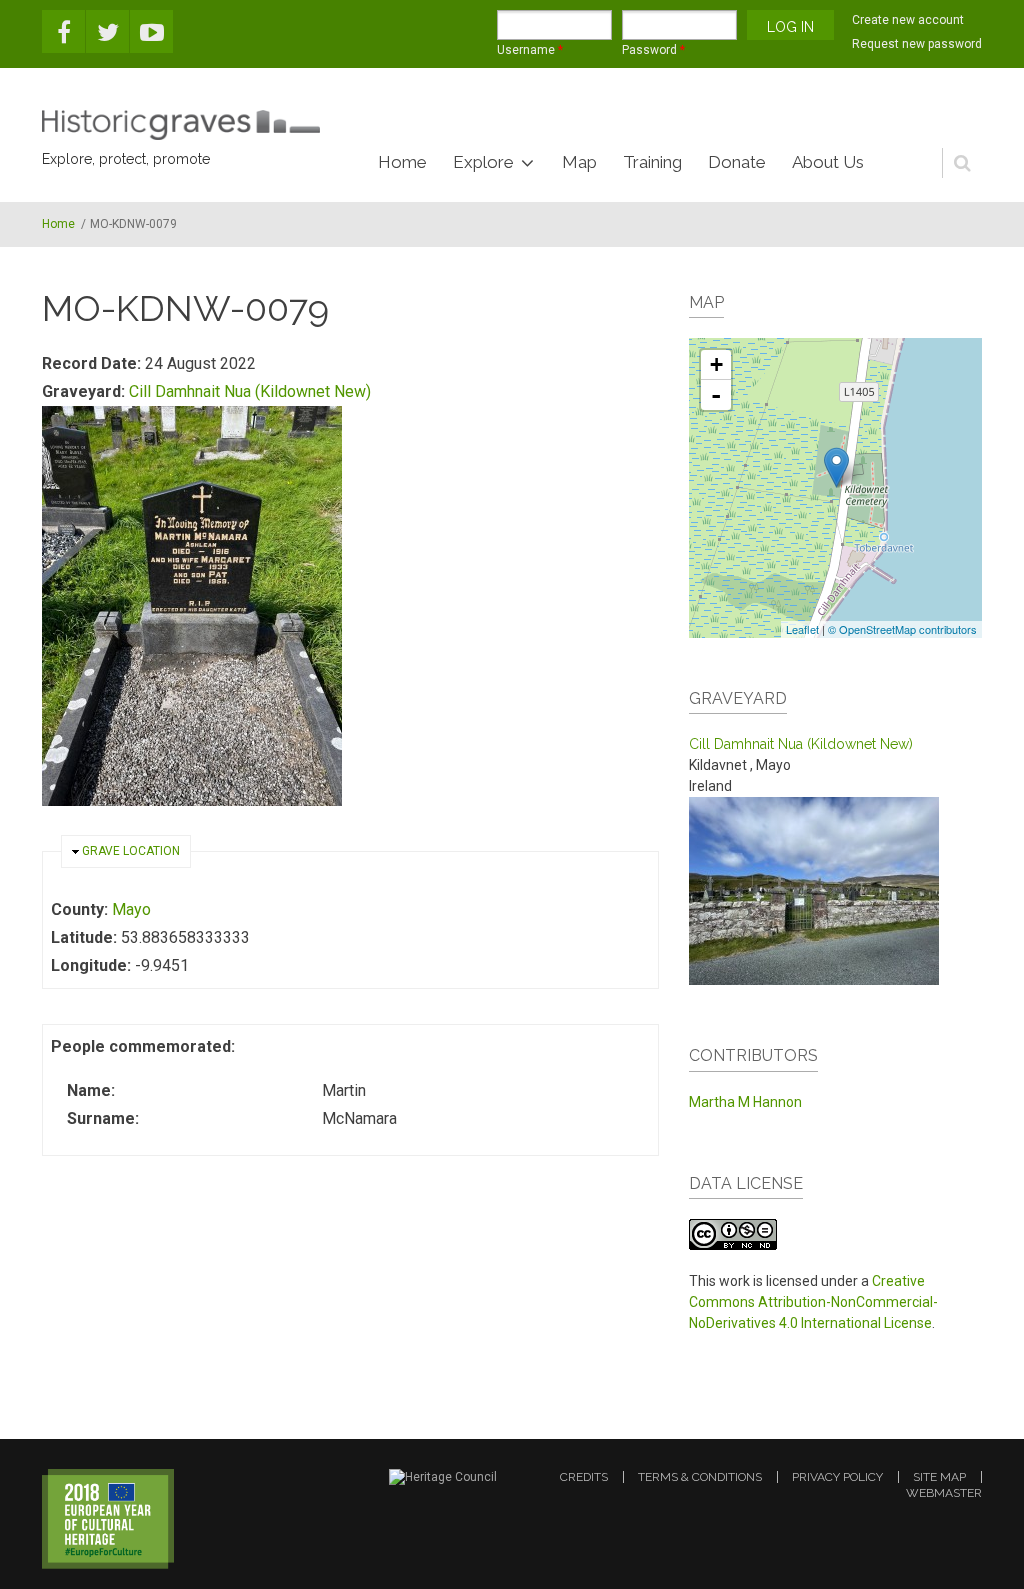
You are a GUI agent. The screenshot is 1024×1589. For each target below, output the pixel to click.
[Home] (181, 125)
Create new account (908, 20)
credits (584, 1477)
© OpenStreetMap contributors (902, 629)
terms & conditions (700, 1477)
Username (530, 50)
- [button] (716, 395)
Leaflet (802, 629)
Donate (737, 162)
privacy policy (837, 1477)
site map (939, 1477)
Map (579, 162)
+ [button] (716, 364)
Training (652, 162)
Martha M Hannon (745, 1102)
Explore (483, 162)
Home (402, 162)
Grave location (131, 851)
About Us (828, 162)
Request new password (917, 44)
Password (653, 50)
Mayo (131, 909)
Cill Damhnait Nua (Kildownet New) (250, 391)
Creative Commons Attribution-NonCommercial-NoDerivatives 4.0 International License (813, 1302)
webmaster (944, 1493)
